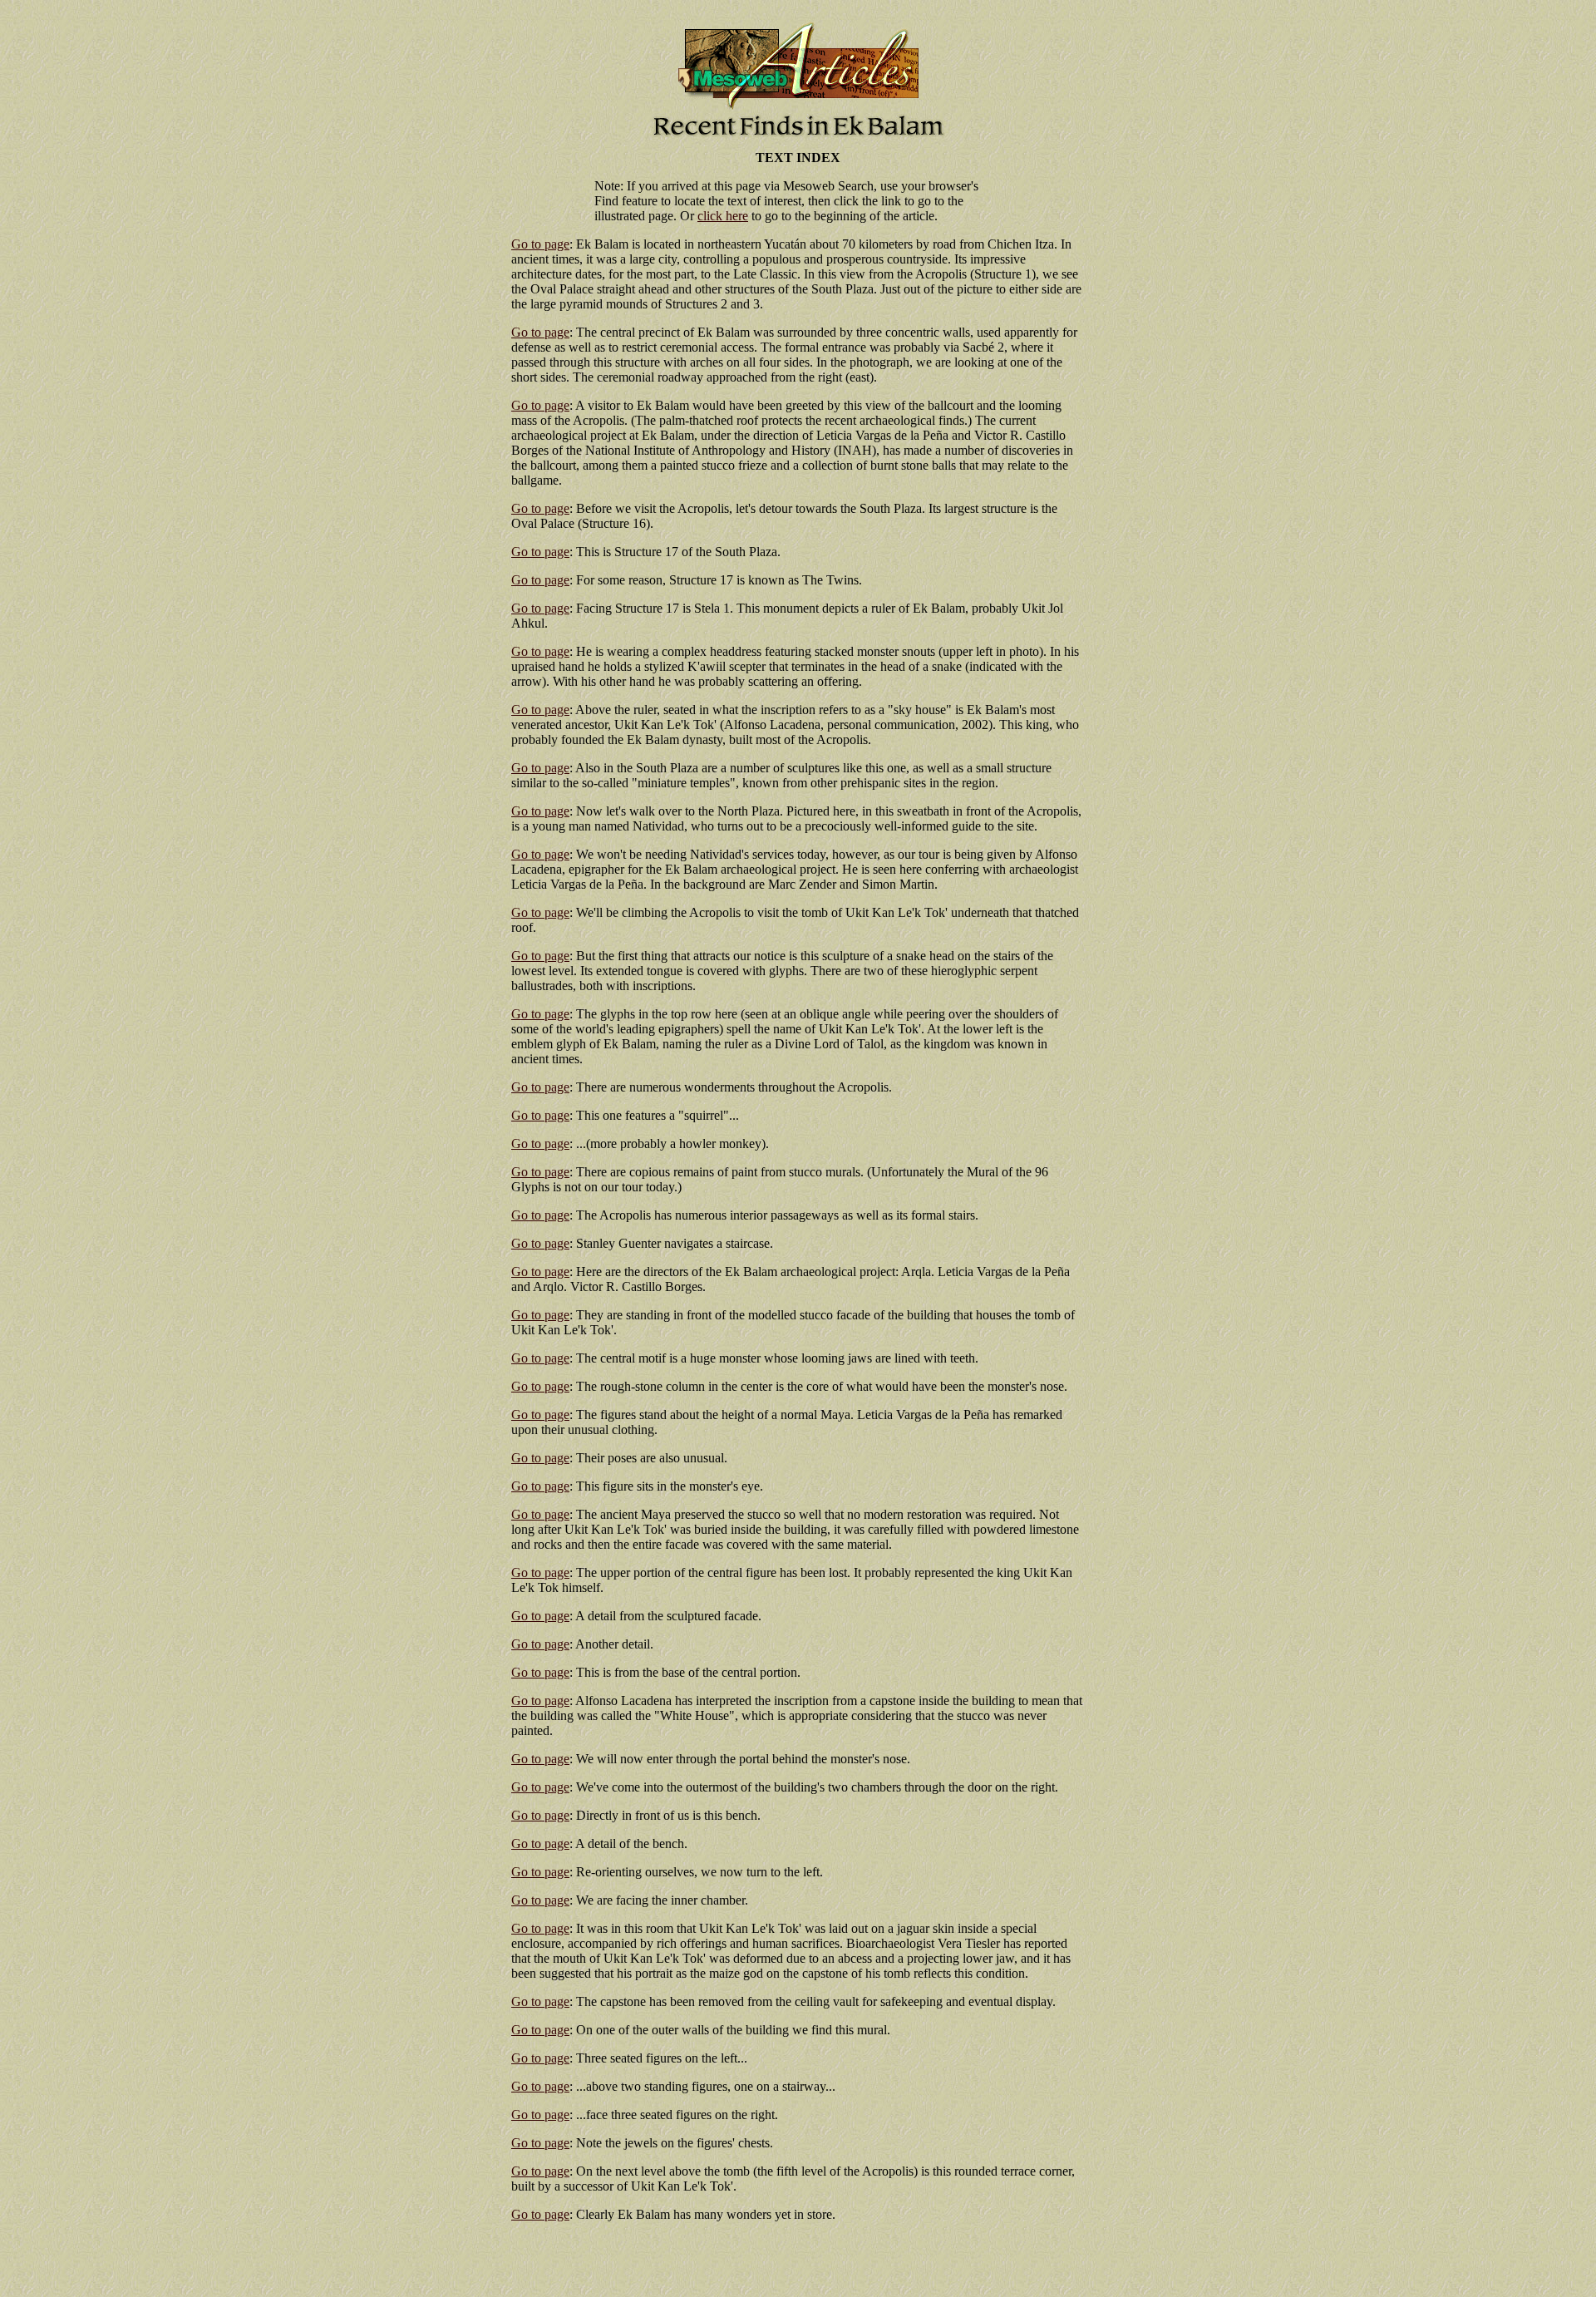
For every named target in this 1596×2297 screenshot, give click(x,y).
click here (723, 216)
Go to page (540, 244)
